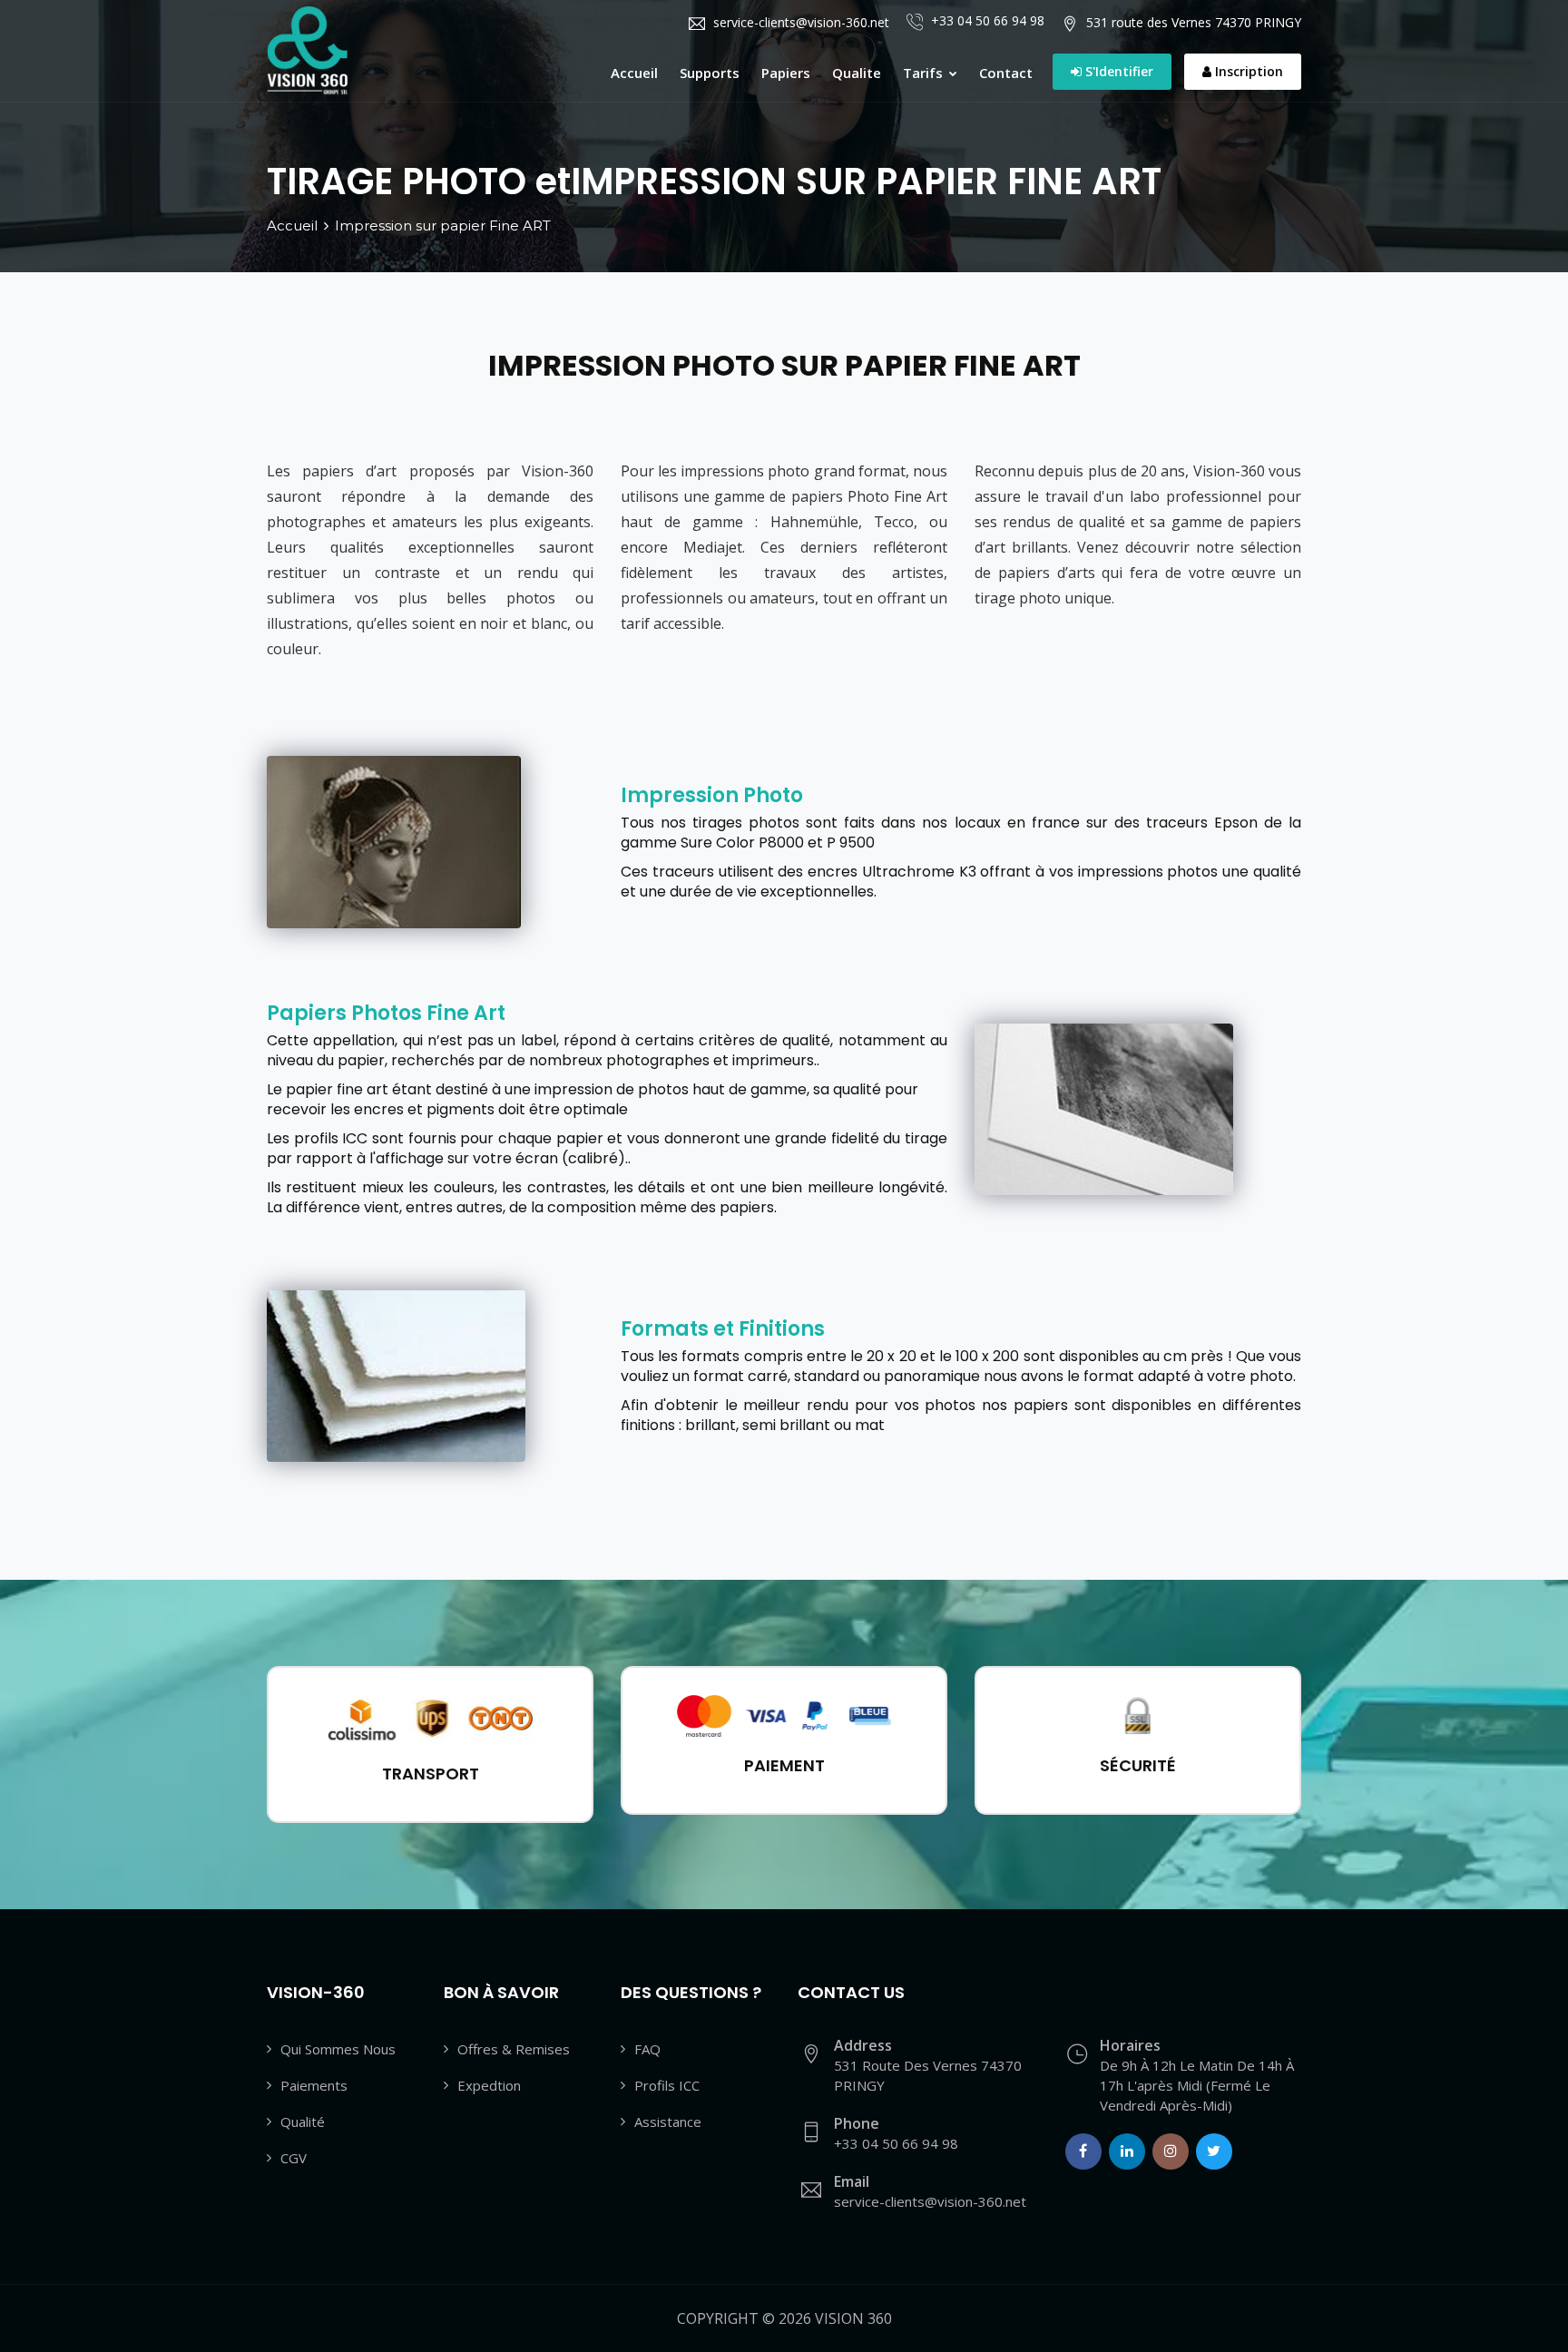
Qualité (303, 2122)
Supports (710, 73)
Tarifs (925, 73)
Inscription (1247, 71)
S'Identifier (1117, 71)
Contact (1006, 73)
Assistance (668, 2122)
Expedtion (489, 2085)
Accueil (634, 73)
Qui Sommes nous (338, 2049)
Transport (431, 1774)
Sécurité (1138, 1765)
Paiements (314, 2085)
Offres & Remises (514, 2049)
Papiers (786, 73)
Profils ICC (667, 2085)
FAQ (647, 2049)
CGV (294, 2158)
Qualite (857, 73)
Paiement (784, 1765)
